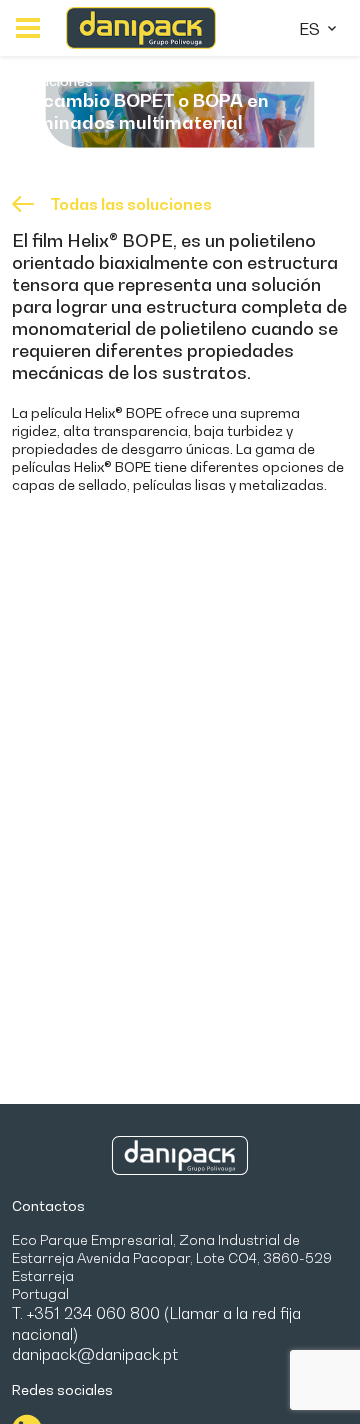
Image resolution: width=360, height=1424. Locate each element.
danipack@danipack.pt (95, 1354)
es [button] (311, 29)
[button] (28, 28)
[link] (141, 28)
